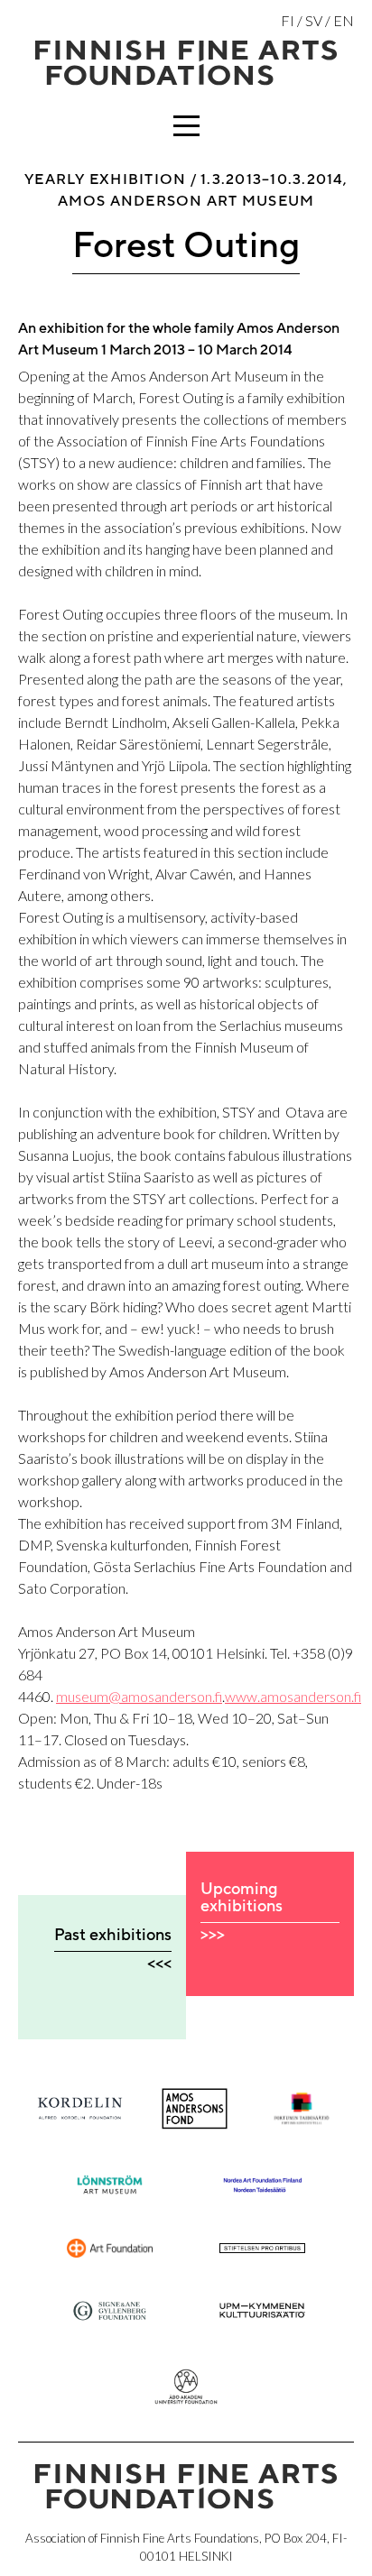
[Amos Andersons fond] (195, 2109)
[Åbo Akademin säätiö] (186, 2387)
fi (288, 20)
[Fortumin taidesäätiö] (301, 2109)
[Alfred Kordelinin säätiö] (80, 2108)
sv (314, 20)
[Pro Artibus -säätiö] (262, 2248)
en (344, 20)
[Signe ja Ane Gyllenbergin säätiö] (110, 2311)
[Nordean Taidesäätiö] (262, 2185)
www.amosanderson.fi (293, 1696)
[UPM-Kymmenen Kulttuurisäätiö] (262, 2310)
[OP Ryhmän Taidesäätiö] (110, 2248)
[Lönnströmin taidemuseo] (110, 2185)
